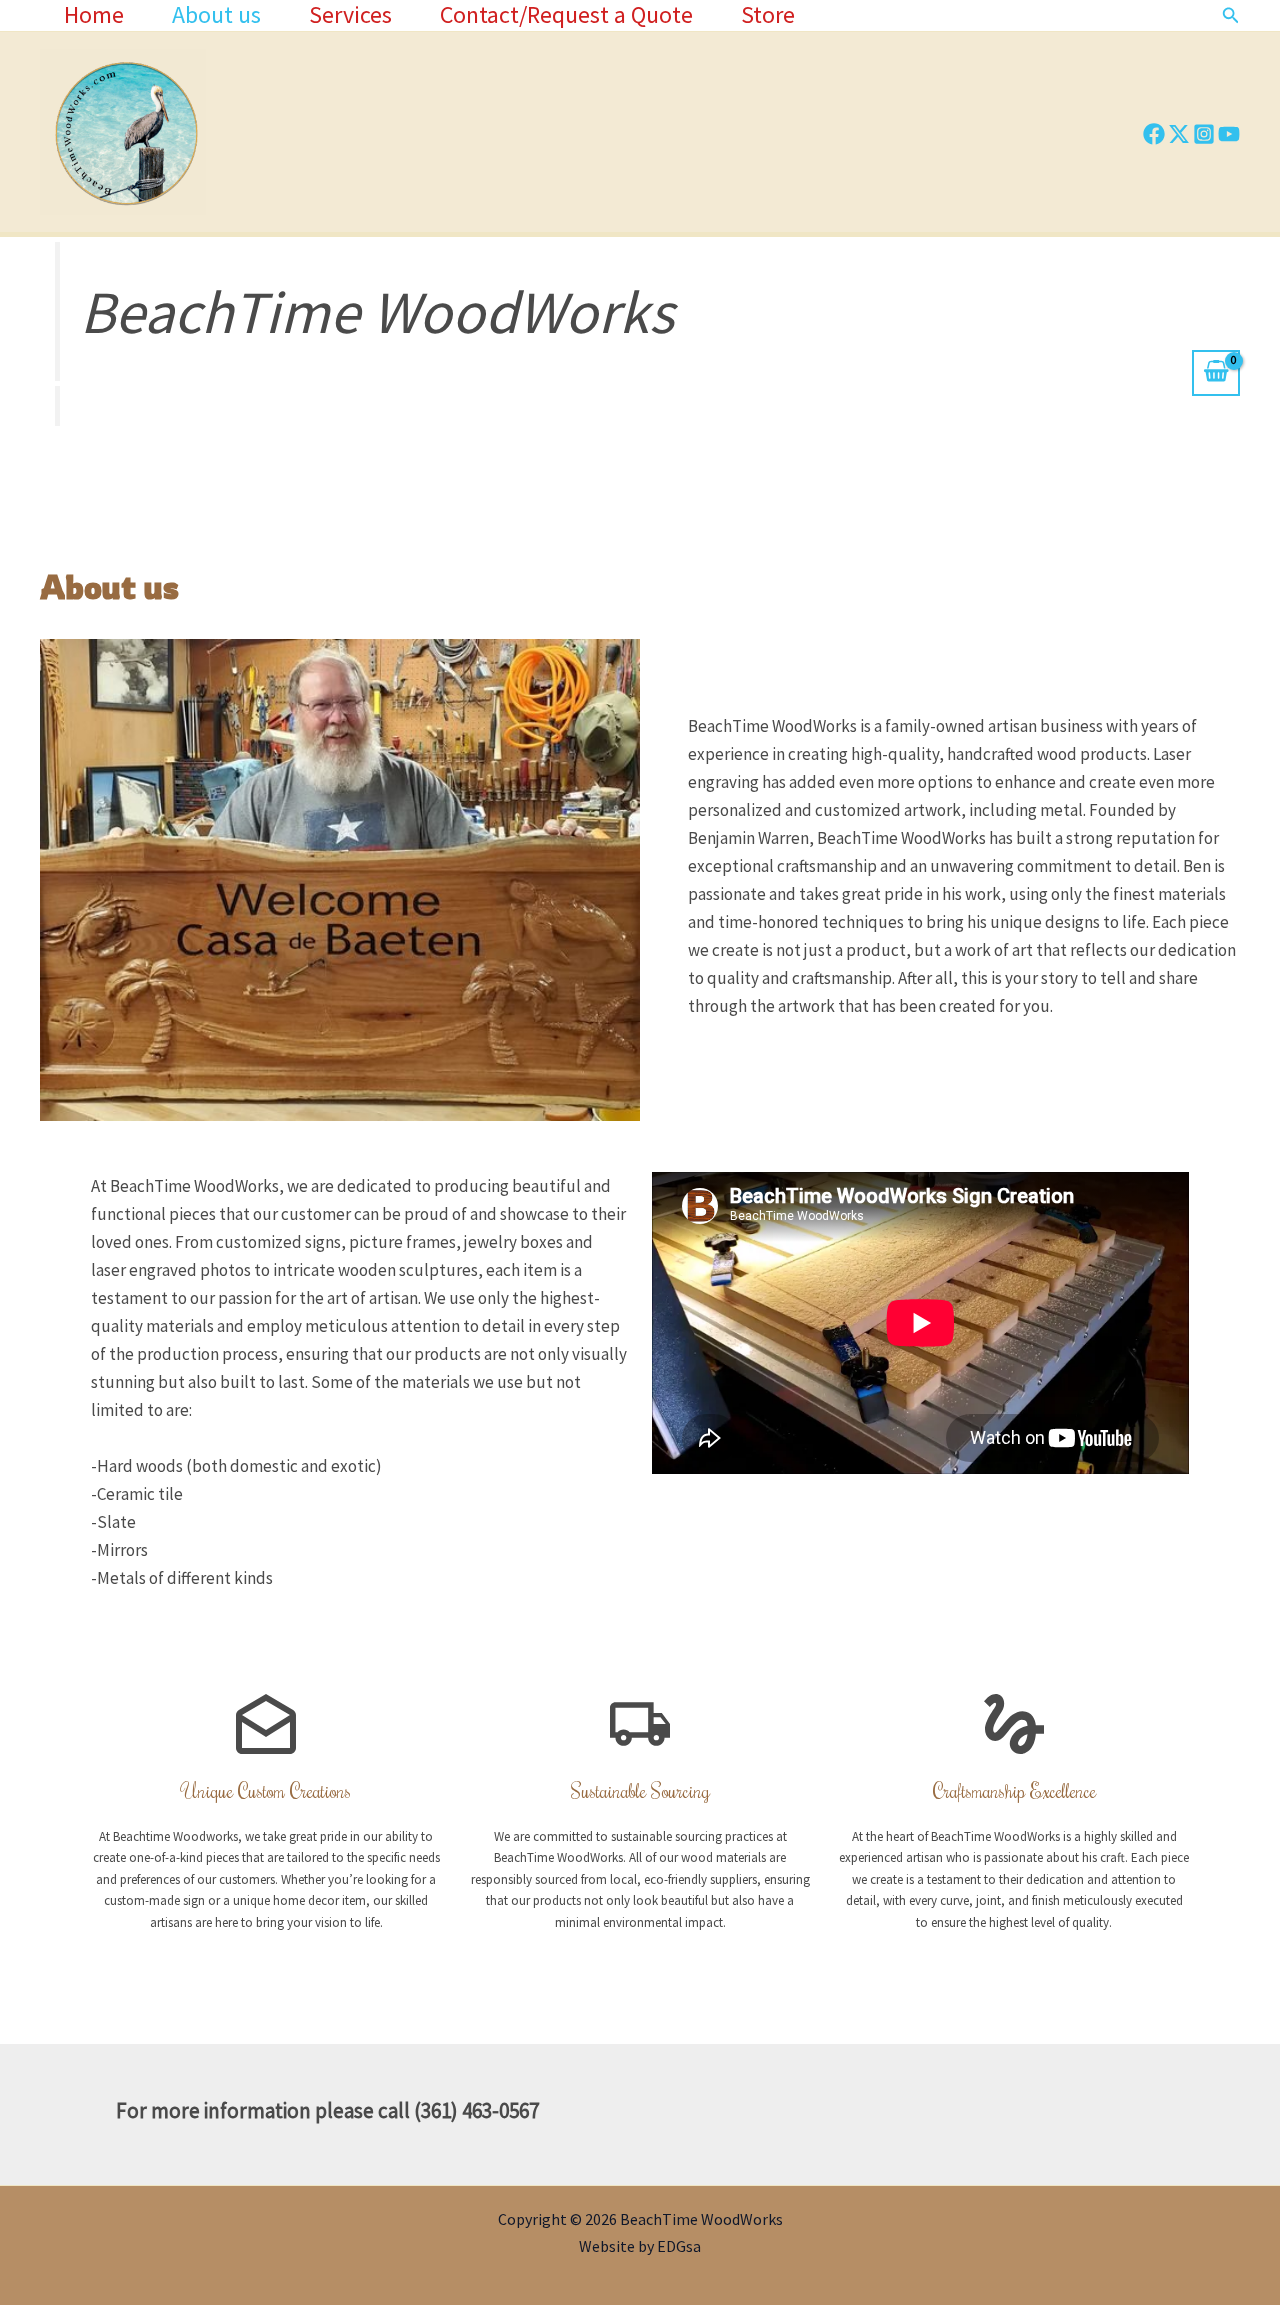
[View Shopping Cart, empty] (1216, 373)
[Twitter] (1179, 134)
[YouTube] (1229, 134)
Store (768, 15)
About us (216, 15)
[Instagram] (1204, 134)
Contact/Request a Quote (566, 15)
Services (350, 15)
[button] (1231, 16)
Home (94, 15)
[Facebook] (1154, 134)
